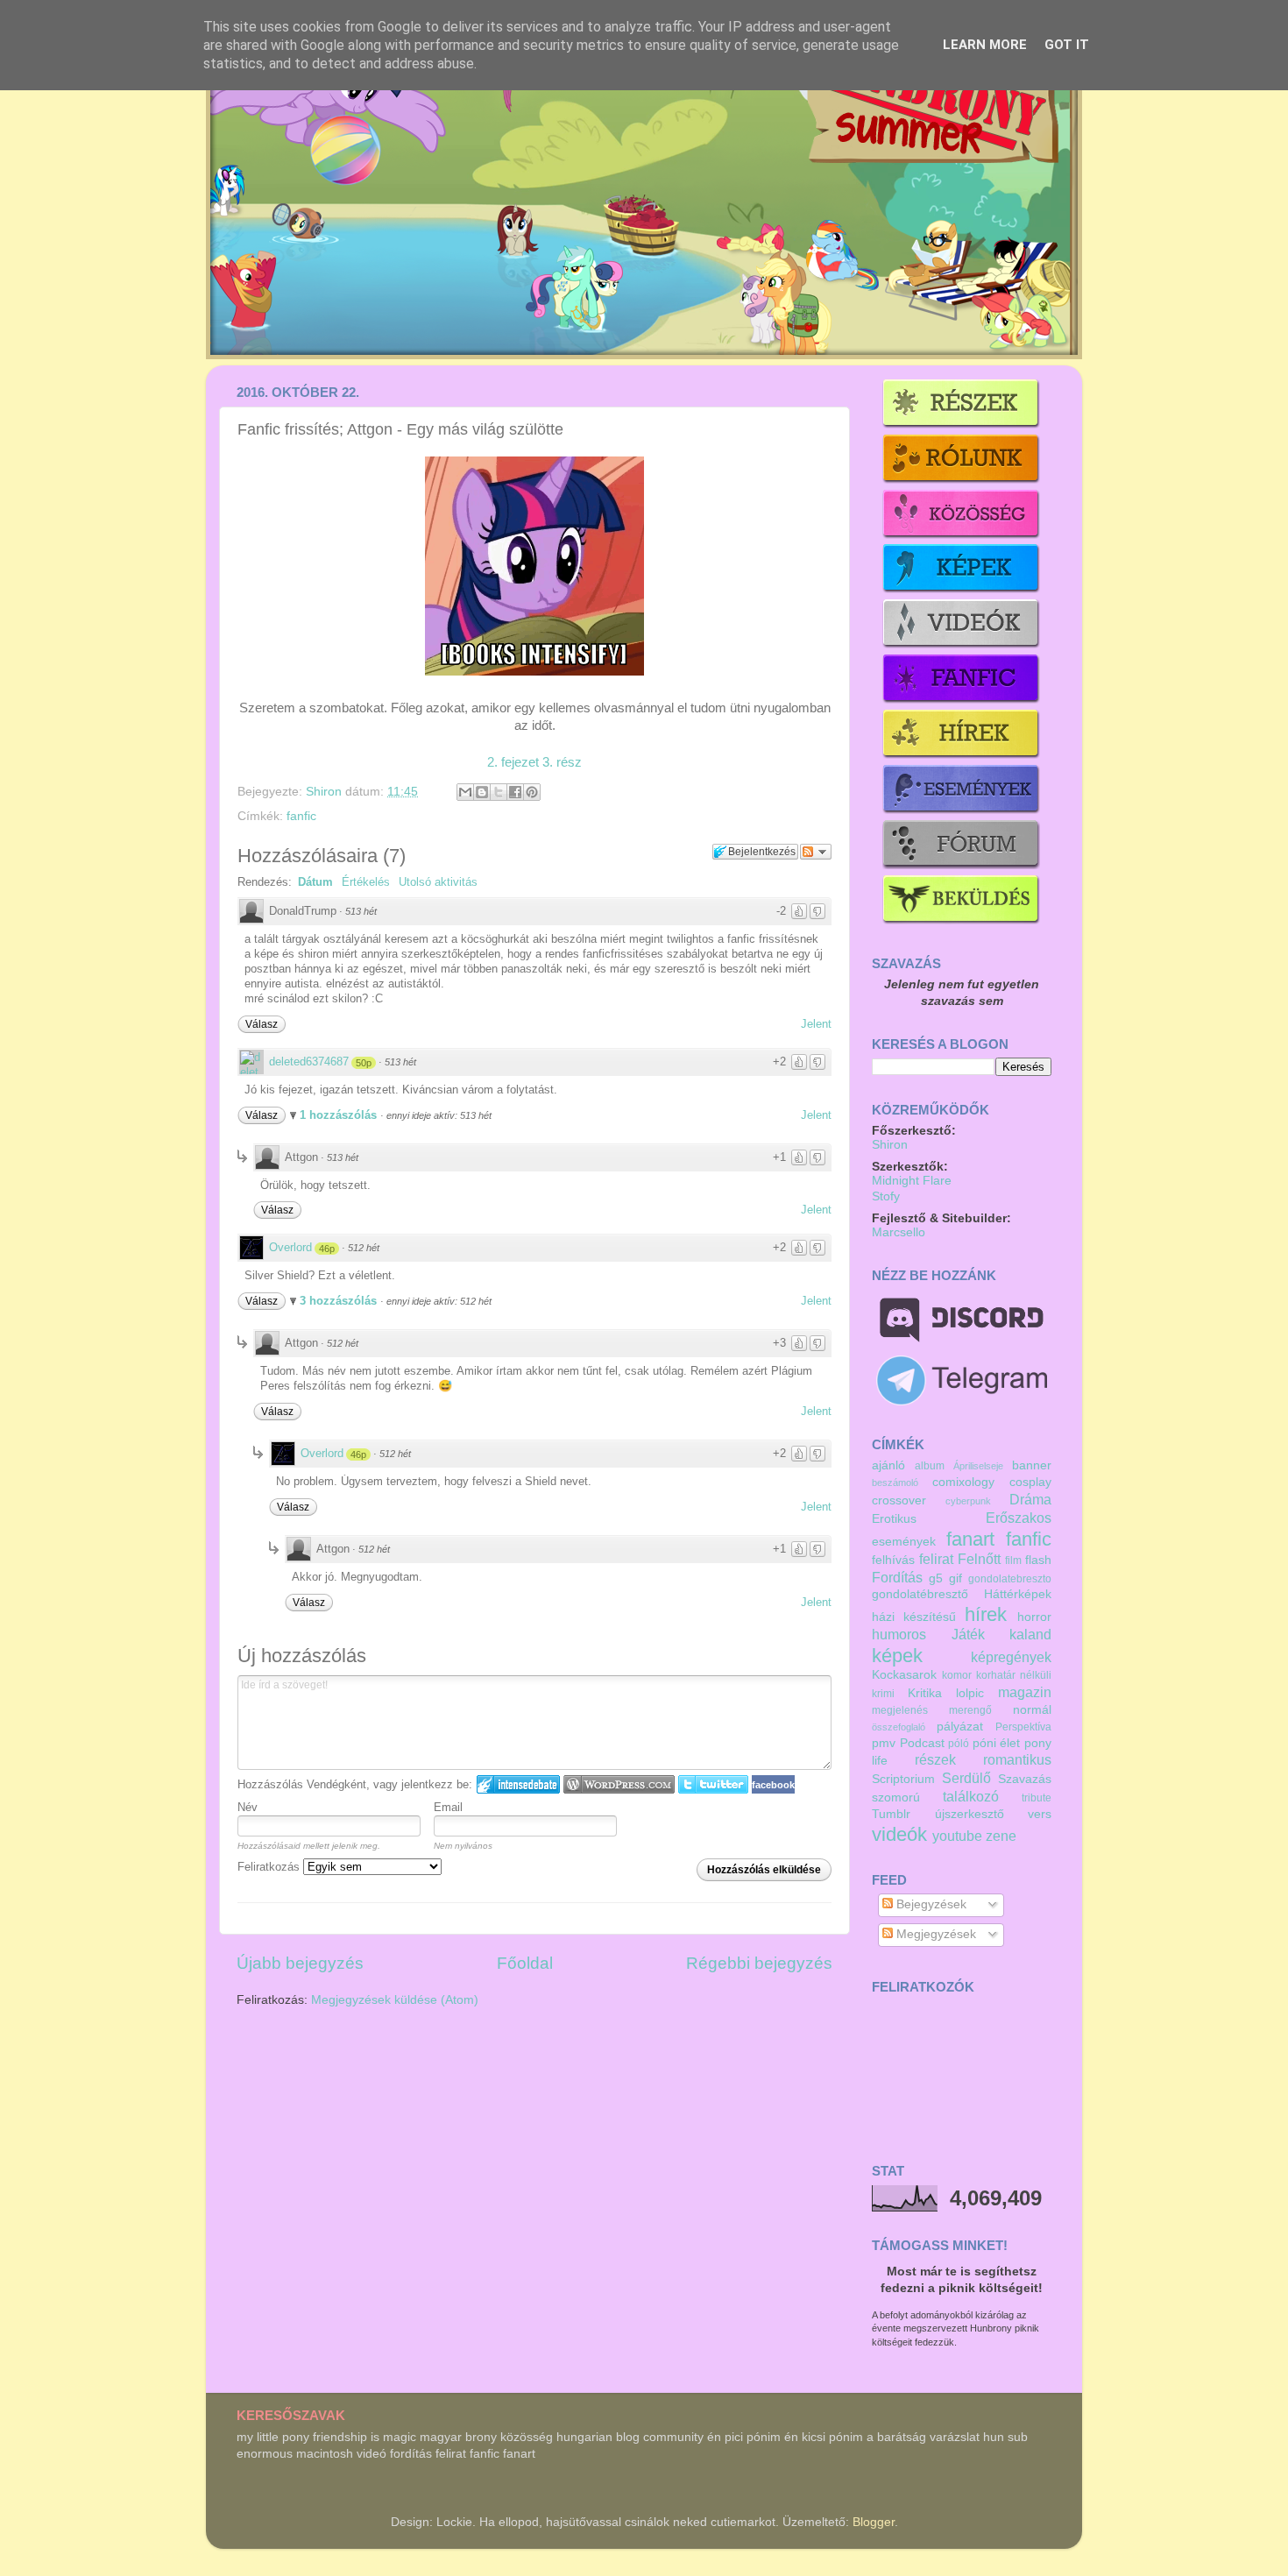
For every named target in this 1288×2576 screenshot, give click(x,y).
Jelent (816, 1024)
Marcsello (899, 1232)
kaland (1030, 1634)
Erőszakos (1019, 1518)
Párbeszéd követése (816, 852)
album (930, 1466)
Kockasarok (904, 1675)
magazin (1025, 1692)
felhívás (893, 1560)
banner (1032, 1465)
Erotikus (894, 1519)
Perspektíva (1023, 1727)
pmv (884, 1743)
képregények (1011, 1657)
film (1013, 1560)
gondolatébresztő (920, 1594)
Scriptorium (903, 1779)
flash (1038, 1560)
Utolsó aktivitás (438, 882)
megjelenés (900, 1710)
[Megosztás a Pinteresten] (532, 792)
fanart (970, 1539)
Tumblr (891, 1814)
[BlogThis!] (482, 792)
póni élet (997, 1743)
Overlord (290, 1247)
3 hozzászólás (340, 1301)
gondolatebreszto (1010, 1579)
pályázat (960, 1727)
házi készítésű (914, 1617)
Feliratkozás (270, 1867)
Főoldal (525, 1963)
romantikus (1017, 1759)
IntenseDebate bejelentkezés (518, 1784)
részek (935, 1759)
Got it (1067, 45)
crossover (899, 1500)
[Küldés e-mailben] (465, 792)
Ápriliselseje (978, 1466)
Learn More (985, 45)
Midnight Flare (912, 1181)
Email (448, 1807)
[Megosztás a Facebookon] (515, 792)
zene (1001, 1836)
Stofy (886, 1196)
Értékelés (366, 882)
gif (955, 1578)
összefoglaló (899, 1727)
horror (1034, 1617)
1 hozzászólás (340, 1115)
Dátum (315, 882)
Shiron (326, 792)
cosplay (1030, 1482)
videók (899, 1834)
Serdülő (966, 1778)
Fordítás (897, 1577)
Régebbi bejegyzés (759, 1963)
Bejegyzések (930, 1904)
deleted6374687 (309, 1062)
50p (364, 1063)
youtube (957, 1836)
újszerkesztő (970, 1814)
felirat (936, 1559)
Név (248, 1807)
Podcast (922, 1743)
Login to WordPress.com (619, 1784)
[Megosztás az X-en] (499, 792)
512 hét (364, 1248)
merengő (970, 1710)
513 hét (361, 911)
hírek (986, 1614)
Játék (968, 1634)
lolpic (970, 1693)
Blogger (874, 2522)
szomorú (896, 1798)
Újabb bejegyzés (300, 1963)
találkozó (971, 1796)
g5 (936, 1578)
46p (327, 1249)
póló (959, 1744)
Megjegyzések (934, 1934)
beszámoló (895, 1483)
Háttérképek (1018, 1594)
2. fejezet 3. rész (534, 762)
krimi (883, 1694)
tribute (1037, 1798)
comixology (963, 1482)
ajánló (888, 1465)
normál (1032, 1710)
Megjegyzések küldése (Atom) (395, 2000)
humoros (899, 1634)
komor (957, 1675)
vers (1040, 1814)
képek (897, 1656)
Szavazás (1025, 1779)
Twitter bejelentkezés (713, 1784)
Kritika (925, 1693)
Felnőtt (979, 1559)
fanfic (301, 816)
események (904, 1542)
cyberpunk (968, 1501)
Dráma (1030, 1499)
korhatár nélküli (1014, 1675)
